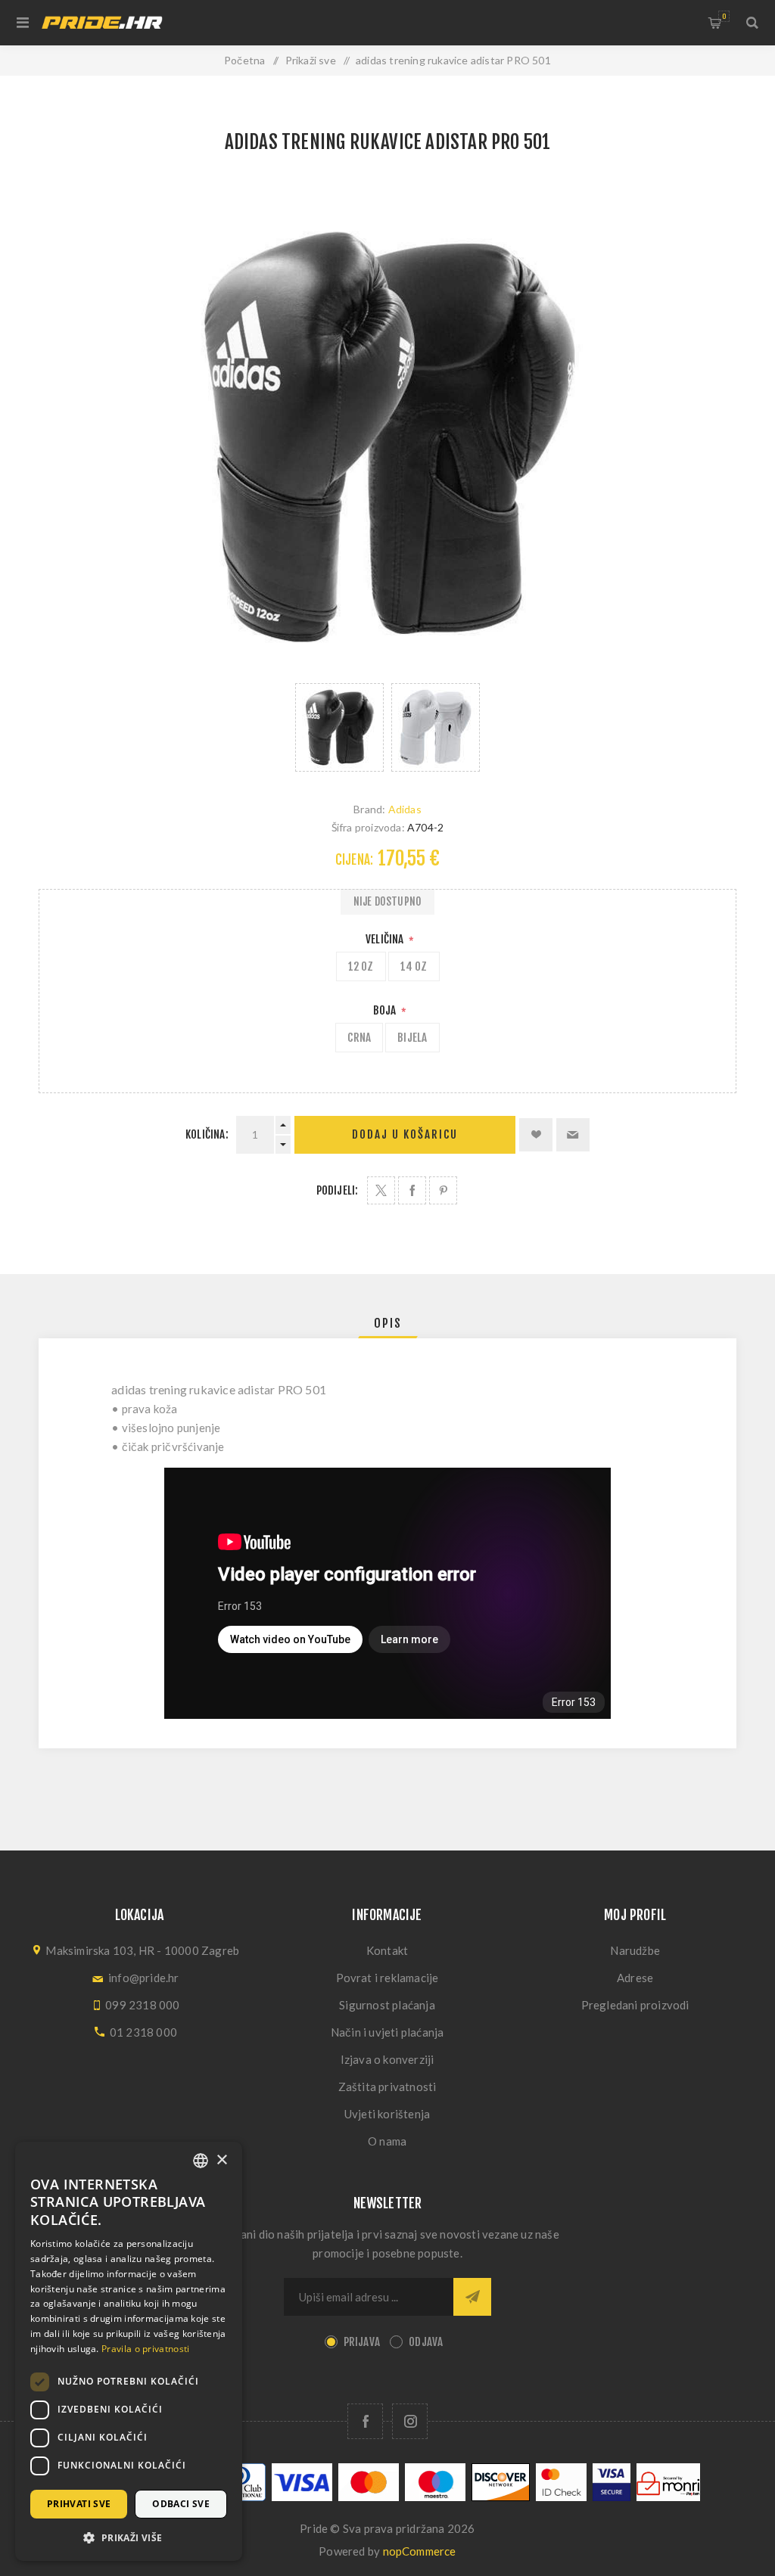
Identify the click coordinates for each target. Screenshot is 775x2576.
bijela (412, 1038)
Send (472, 2297)
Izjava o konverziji (387, 2059)
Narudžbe (635, 1950)
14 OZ (414, 966)
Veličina (386, 939)
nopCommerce (420, 2551)
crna (359, 1038)
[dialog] (129, 2351)
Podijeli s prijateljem (573, 1135)
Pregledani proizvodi (635, 2005)
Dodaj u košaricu (405, 1134)
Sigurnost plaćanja (387, 2005)
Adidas (405, 809)
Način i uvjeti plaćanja (387, 2032)
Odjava (426, 2342)
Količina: (207, 1134)
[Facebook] (365, 2421)
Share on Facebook (412, 1190)
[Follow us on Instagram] (410, 2421)
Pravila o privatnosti (145, 2349)
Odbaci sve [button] (181, 2504)
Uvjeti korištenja (387, 2114)
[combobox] (201, 2161)
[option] (339, 727)
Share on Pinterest (443, 1190)
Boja (386, 1010)
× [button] (221, 2160)
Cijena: (354, 860)
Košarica (724, 16)
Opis (388, 1323)
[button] (129, 2537)
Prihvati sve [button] (79, 2504)
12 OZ (361, 966)
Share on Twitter (381, 1190)
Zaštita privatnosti (387, 2087)
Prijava (362, 2342)
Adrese (635, 1978)
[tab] (388, 1323)
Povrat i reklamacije (387, 1978)
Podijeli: (338, 1190)
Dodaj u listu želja (536, 1135)
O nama (387, 2141)
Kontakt (387, 1950)
